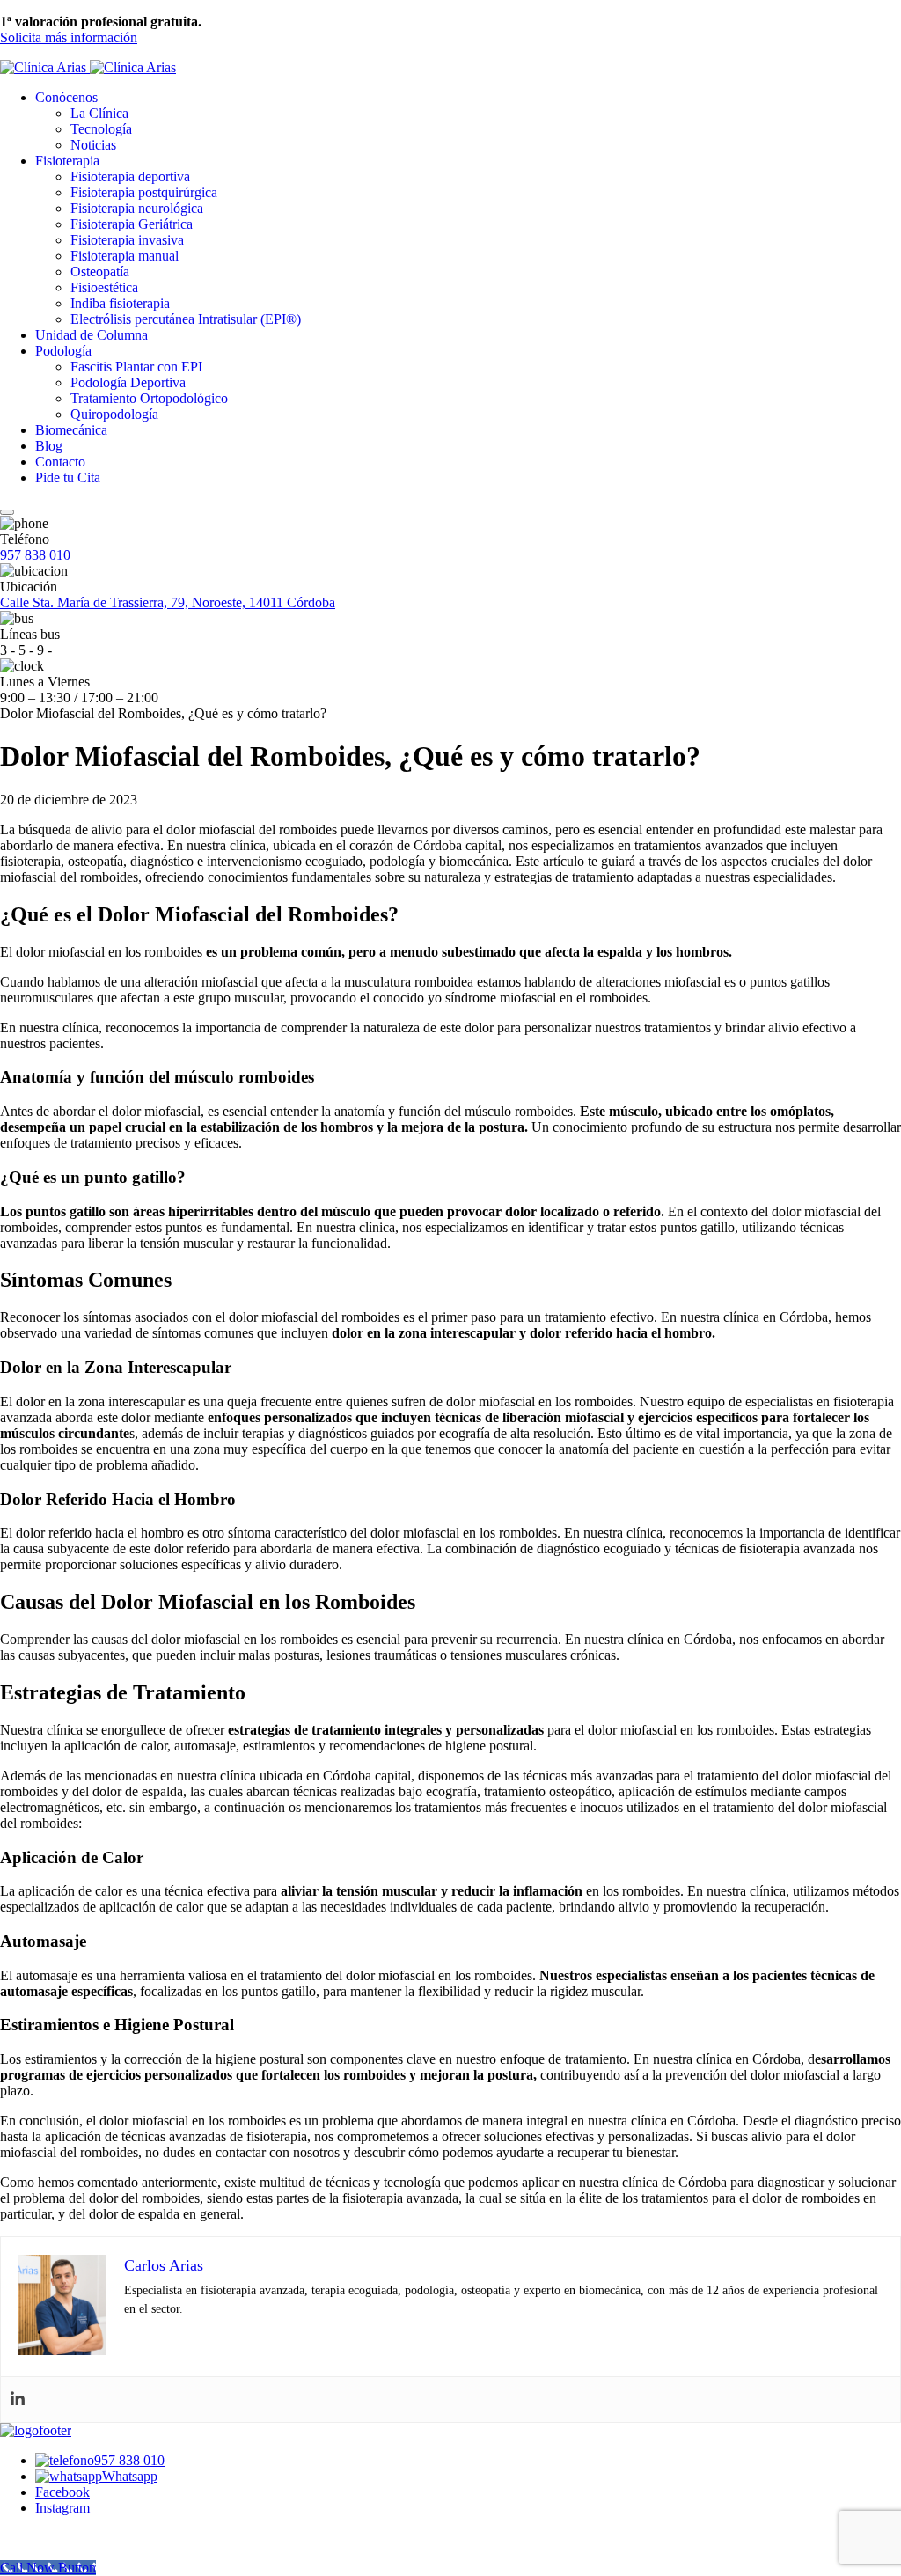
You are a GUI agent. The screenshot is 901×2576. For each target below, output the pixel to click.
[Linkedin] (18, 2400)
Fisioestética (104, 287)
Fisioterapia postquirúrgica (144, 192)
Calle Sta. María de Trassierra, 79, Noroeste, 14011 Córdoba (168, 602)
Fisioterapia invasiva (127, 240)
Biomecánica (71, 430)
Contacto (60, 462)
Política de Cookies (544, 2538)
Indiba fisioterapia (120, 303)
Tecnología (101, 129)
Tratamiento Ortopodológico (149, 398)
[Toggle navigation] (7, 512)
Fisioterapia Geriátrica (132, 224)
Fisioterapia (67, 161)
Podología (63, 351)
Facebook (62, 2492)
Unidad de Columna (92, 335)
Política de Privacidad (426, 2538)
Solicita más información (69, 37)
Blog (49, 446)
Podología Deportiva (128, 382)
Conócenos (66, 97)
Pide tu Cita (68, 477)
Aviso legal (331, 2538)
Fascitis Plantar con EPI (136, 367)
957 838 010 (35, 555)
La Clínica (99, 113)
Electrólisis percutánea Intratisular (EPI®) (186, 319)
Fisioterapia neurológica (137, 208)
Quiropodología (114, 414)
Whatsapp (130, 2476)
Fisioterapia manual (125, 256)
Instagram (62, 2508)
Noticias (93, 145)
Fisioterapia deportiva (130, 176)
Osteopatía (100, 272)
